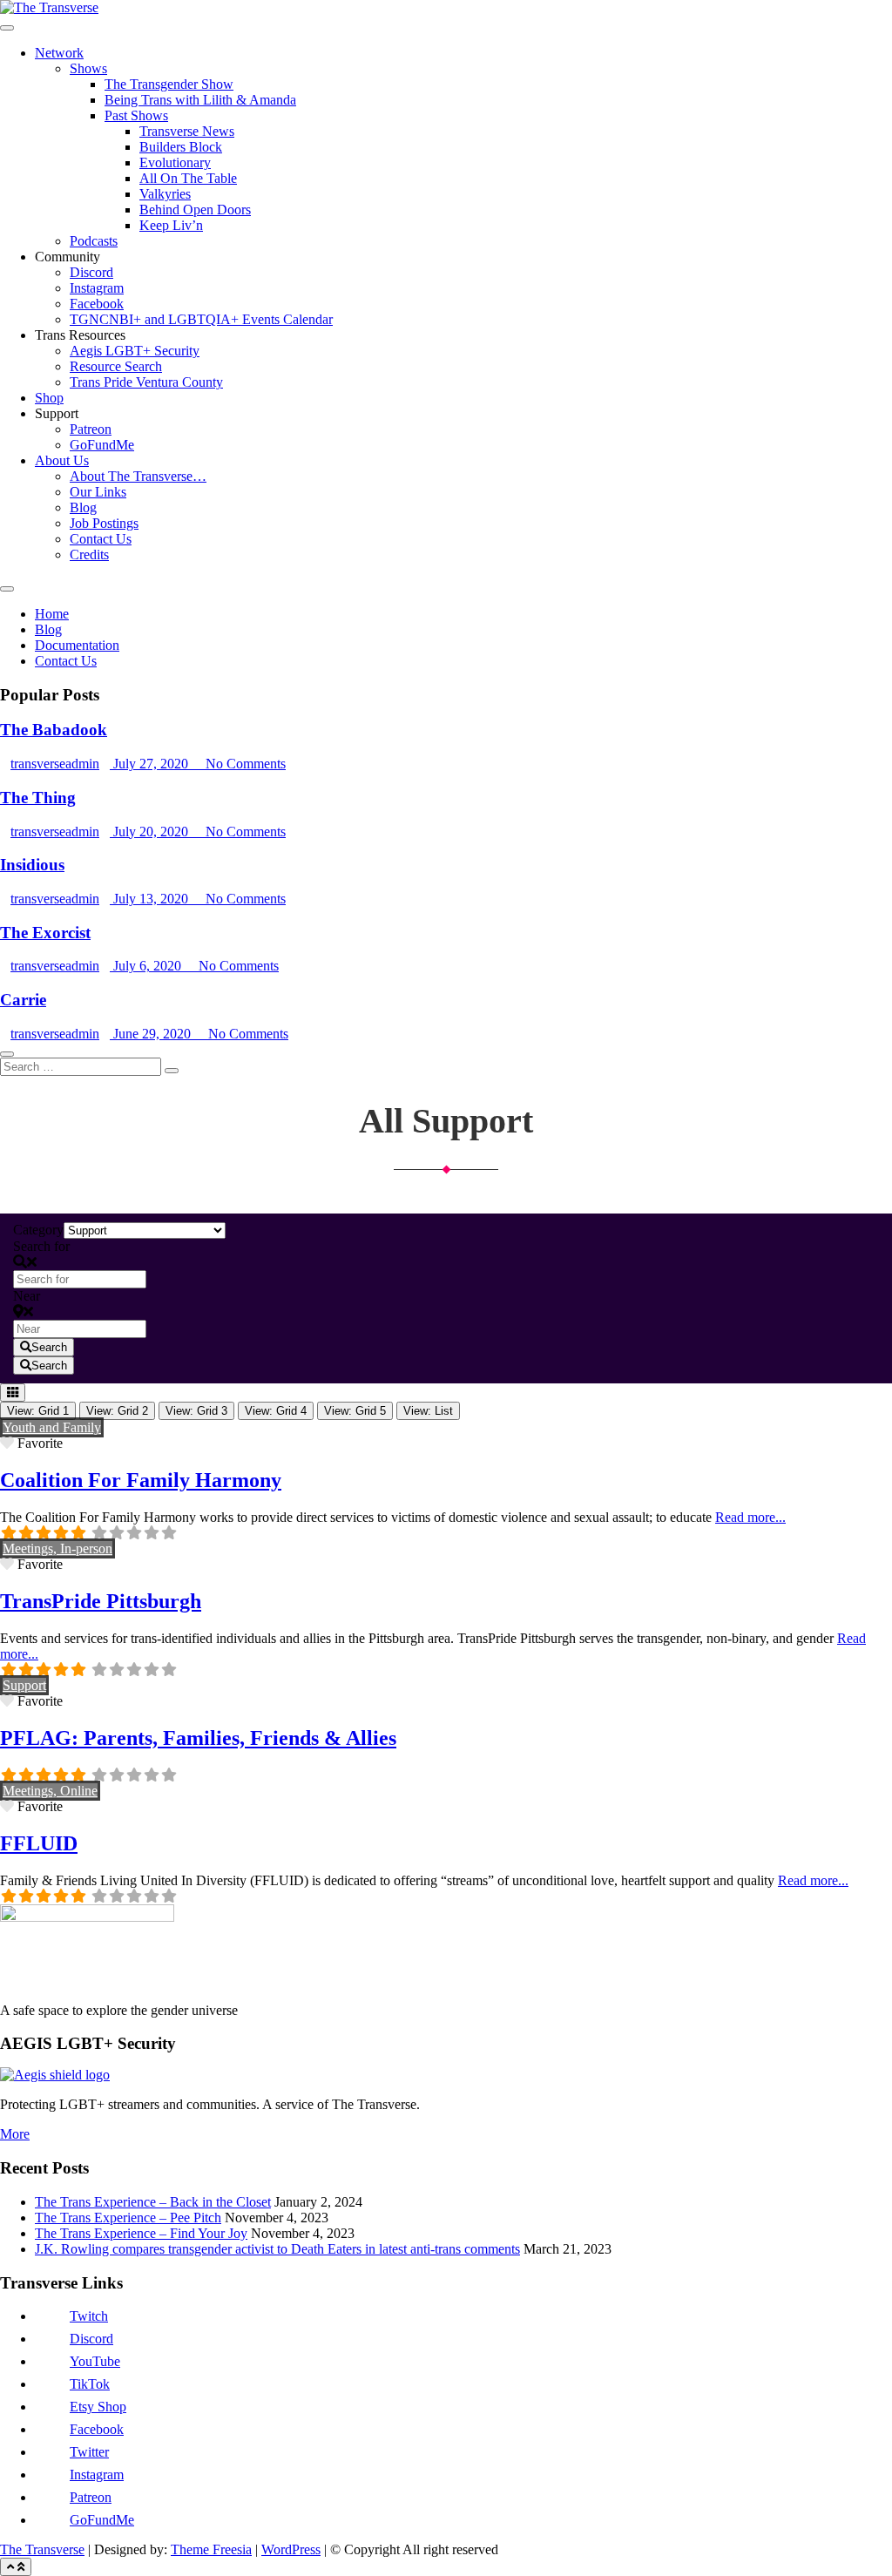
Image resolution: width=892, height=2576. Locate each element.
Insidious (32, 865)
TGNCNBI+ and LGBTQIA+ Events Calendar (201, 319)
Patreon (91, 429)
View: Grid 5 (355, 1411)
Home (52, 614)
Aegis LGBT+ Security (135, 351)
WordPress (291, 2549)
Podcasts (94, 241)
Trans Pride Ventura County (146, 382)
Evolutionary (175, 162)
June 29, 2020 (152, 1034)
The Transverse (42, 2549)
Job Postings (104, 523)
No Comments (244, 764)
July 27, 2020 (151, 764)
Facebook (97, 304)
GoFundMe (102, 445)
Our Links (98, 492)
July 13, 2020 (151, 899)
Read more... (750, 1517)
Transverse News (187, 131)
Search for (41, 1246)
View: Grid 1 (38, 1411)
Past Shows (136, 115)
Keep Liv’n (171, 225)
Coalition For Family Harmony (141, 1480)
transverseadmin (55, 764)
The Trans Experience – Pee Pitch (128, 2218)
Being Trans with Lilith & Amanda (200, 100)
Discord (91, 272)
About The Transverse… (138, 476)
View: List (428, 1411)
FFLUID (39, 1843)
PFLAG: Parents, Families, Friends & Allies (198, 1738)
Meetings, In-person (57, 1548)
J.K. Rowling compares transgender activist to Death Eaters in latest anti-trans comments (277, 2249)
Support (24, 1685)
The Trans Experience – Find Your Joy (141, 2233)
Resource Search (116, 366)
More (15, 2134)
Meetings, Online (50, 1791)
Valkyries (165, 194)
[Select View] (13, 1393)
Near (27, 1296)
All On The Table (188, 178)
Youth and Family (52, 1427)
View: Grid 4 (276, 1411)
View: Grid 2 (117, 1411)
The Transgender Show (169, 84)
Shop (49, 398)
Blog (83, 507)
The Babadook (54, 730)
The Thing (38, 798)
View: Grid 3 (196, 1411)
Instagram (97, 288)
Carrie (23, 1000)
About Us (62, 460)
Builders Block (181, 147)
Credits (89, 554)
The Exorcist (45, 933)
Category (38, 1230)
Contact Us (101, 539)
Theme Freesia (211, 2549)
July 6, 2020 (147, 966)
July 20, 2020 (151, 832)
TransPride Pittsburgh (101, 1601)
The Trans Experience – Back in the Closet (153, 2202)
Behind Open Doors (195, 210)
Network (59, 53)
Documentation (77, 645)
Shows (88, 68)
